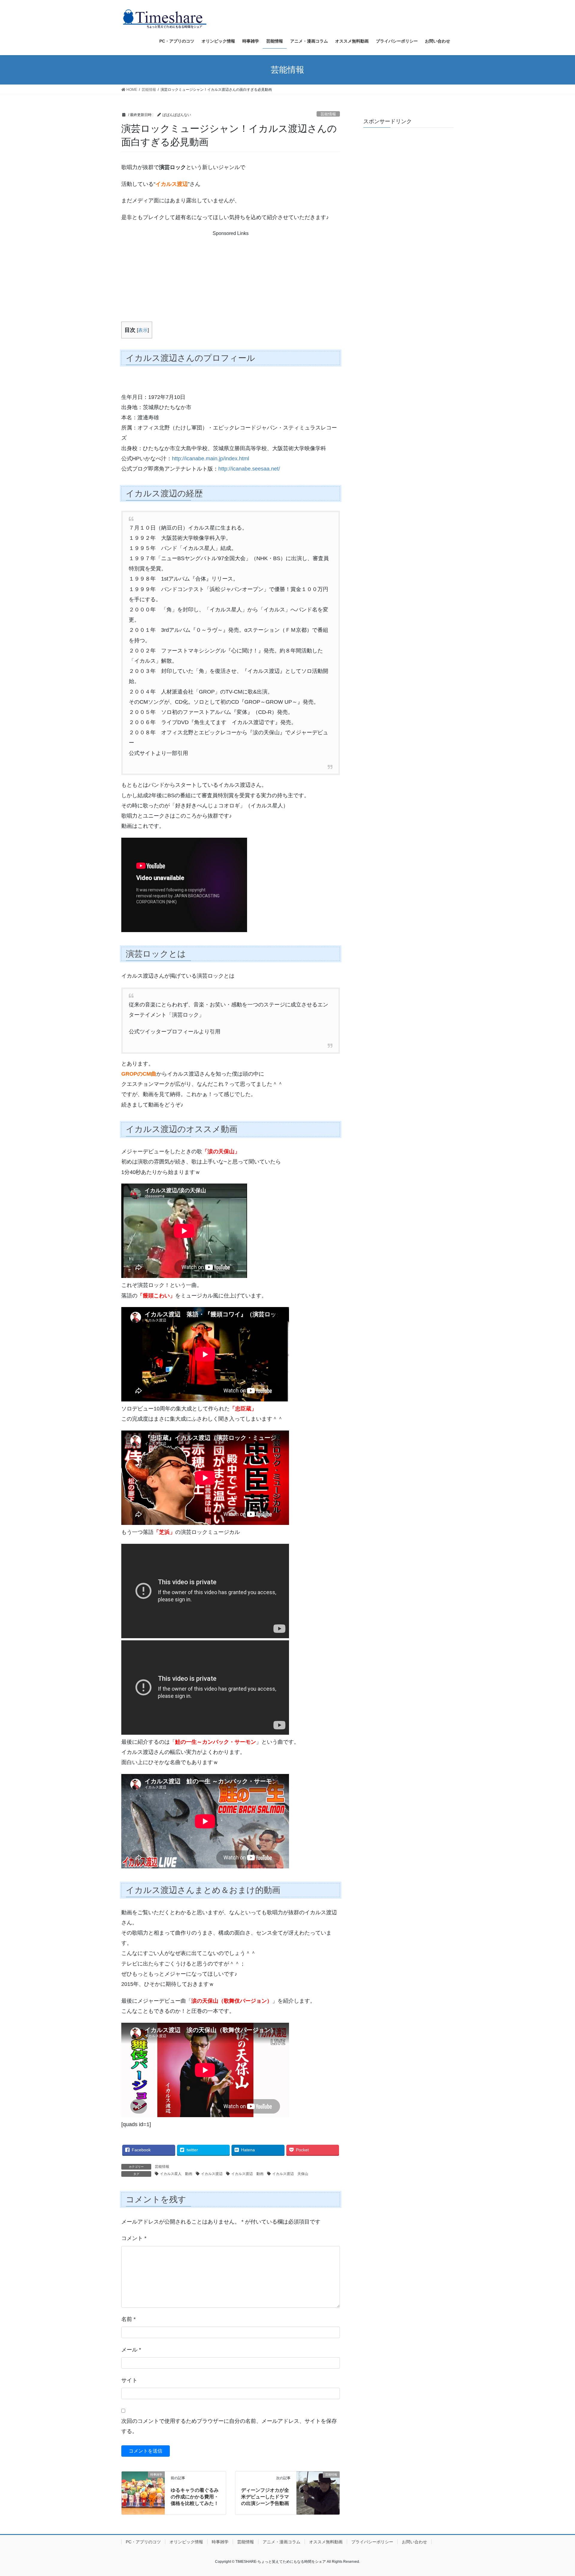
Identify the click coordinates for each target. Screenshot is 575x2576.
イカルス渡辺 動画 (247, 2174)
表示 (143, 330)
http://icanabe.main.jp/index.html (211, 459)
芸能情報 (328, 114)
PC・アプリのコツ (143, 2542)
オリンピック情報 (186, 2542)
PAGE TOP (557, 2493)
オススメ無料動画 (326, 2542)
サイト (129, 2380)
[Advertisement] (230, 275)
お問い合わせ (414, 2542)
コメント (134, 2238)
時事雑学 (220, 2542)
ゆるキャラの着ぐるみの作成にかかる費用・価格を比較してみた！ (195, 2497)
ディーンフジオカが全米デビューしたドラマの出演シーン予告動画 (265, 2497)
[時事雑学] (143, 2482)
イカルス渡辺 (212, 2174)
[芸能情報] (318, 2482)
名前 (128, 2319)
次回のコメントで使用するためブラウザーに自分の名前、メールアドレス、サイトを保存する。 (229, 2426)
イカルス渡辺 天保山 (290, 2174)
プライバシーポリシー (372, 2542)
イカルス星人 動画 (176, 2174)
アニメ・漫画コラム (282, 2542)
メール (131, 2350)
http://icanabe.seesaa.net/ (249, 469)
